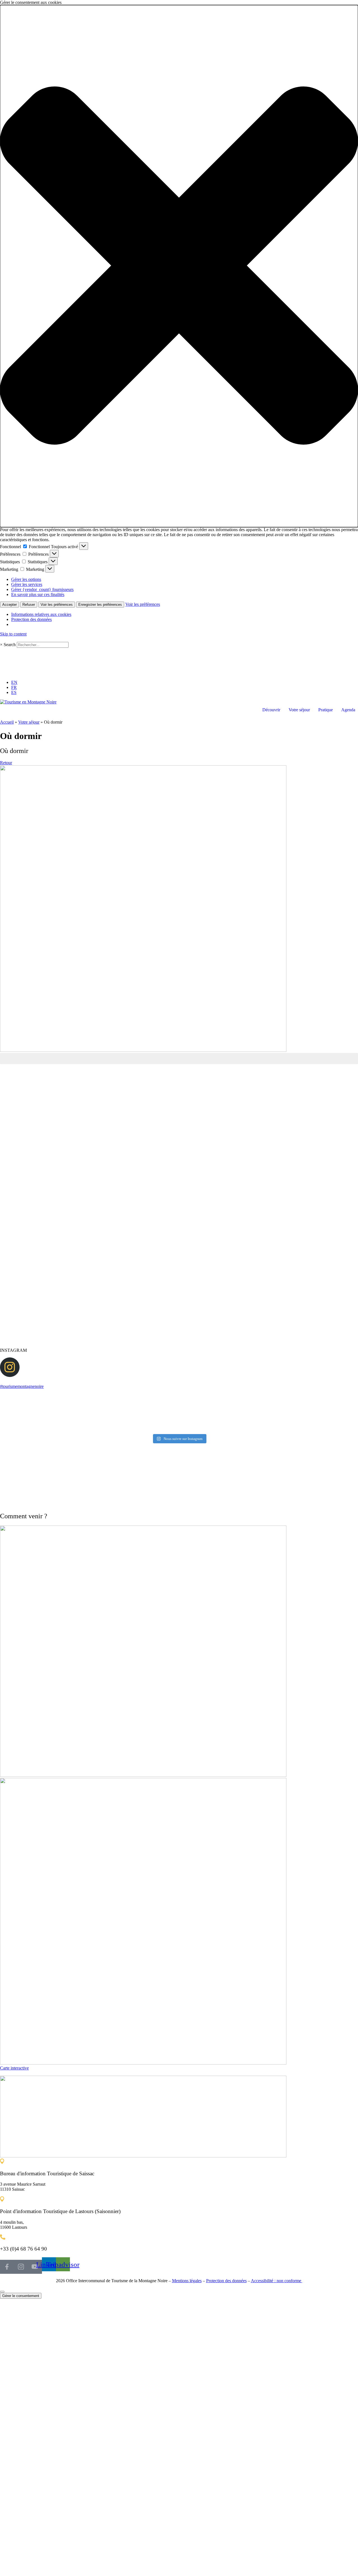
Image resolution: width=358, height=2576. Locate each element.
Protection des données (31, 619)
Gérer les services (27, 584)
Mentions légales (187, 2281)
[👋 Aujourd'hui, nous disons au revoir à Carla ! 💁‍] (88, 1414)
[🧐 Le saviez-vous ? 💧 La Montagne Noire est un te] (149, 1414)
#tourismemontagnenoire (22, 1386)
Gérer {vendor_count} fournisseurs (42, 589)
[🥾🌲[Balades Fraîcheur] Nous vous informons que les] (330, 1414)
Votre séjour (29, 722)
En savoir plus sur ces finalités (38, 594)
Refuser (29, 605)
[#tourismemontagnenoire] (10, 1375)
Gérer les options (26, 579)
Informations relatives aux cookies (41, 614)
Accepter (10, 605)
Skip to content (13, 634)
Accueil (7, 722)
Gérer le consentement (21, 2296)
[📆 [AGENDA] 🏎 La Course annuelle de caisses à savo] (209, 1414)
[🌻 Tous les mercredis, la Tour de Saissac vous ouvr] (270, 1414)
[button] (179, 266)
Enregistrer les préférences (100, 605)
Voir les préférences (57, 605)
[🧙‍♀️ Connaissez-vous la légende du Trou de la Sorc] (28, 1414)
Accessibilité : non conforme (277, 2281)
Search (10, 645)
